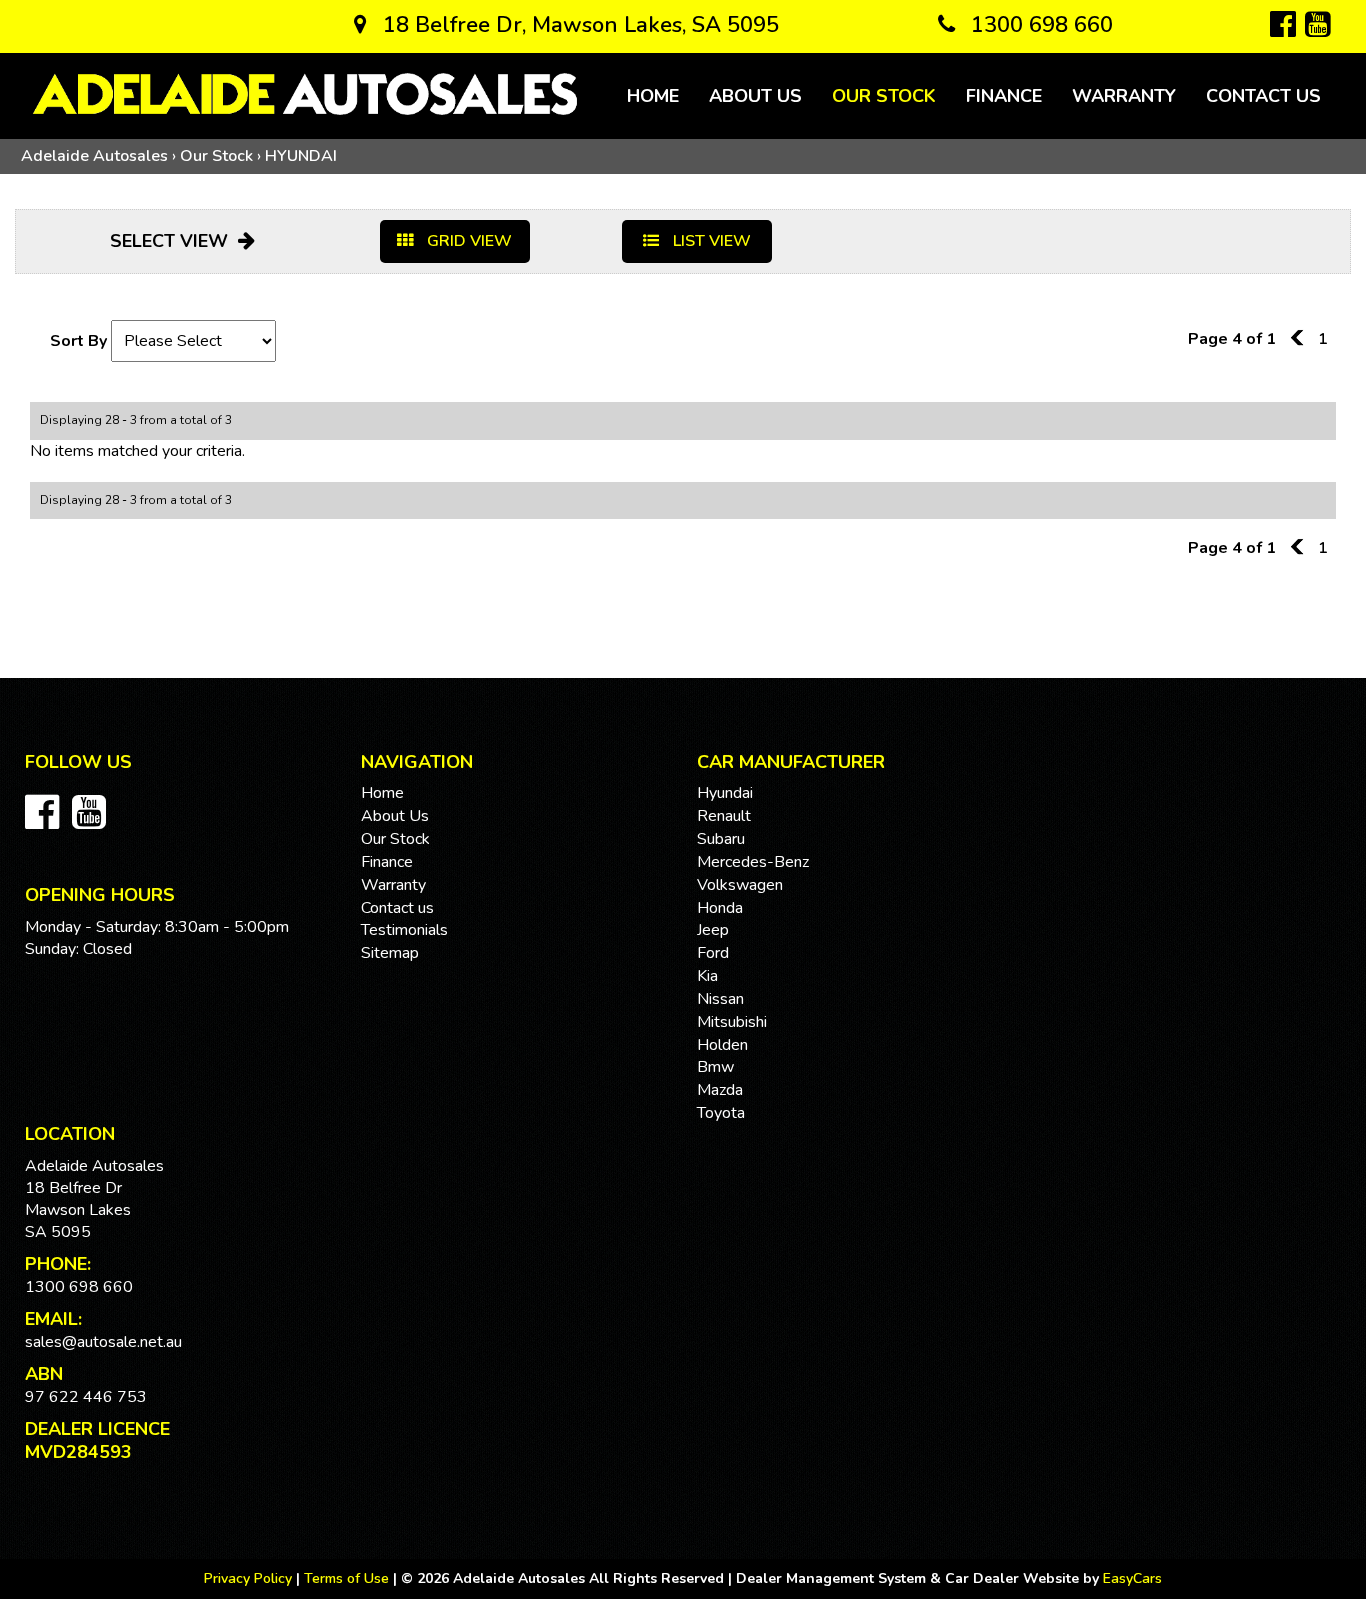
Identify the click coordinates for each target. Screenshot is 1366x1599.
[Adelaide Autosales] (305, 94)
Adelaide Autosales (94, 156)
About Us (755, 96)
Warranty (1124, 96)
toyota (721, 1113)
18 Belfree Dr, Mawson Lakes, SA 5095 (578, 25)
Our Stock (884, 96)
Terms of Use (348, 1578)
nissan (720, 999)
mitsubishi (732, 1022)
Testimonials (404, 930)
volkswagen (740, 885)
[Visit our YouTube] (94, 822)
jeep (713, 930)
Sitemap (390, 953)
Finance (1004, 96)
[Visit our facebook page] (47, 822)
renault (724, 816)
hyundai (725, 793)
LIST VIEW (710, 241)
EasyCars (1132, 1578)
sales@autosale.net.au (103, 1342)
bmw (715, 1067)
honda (720, 908)
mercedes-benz (753, 862)
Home (653, 96)
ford (713, 953)
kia (707, 976)
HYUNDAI (301, 156)
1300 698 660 (1039, 25)
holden (722, 1045)
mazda (720, 1090)
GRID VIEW (467, 241)
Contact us (1263, 96)
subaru (721, 839)
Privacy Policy (250, 1578)
